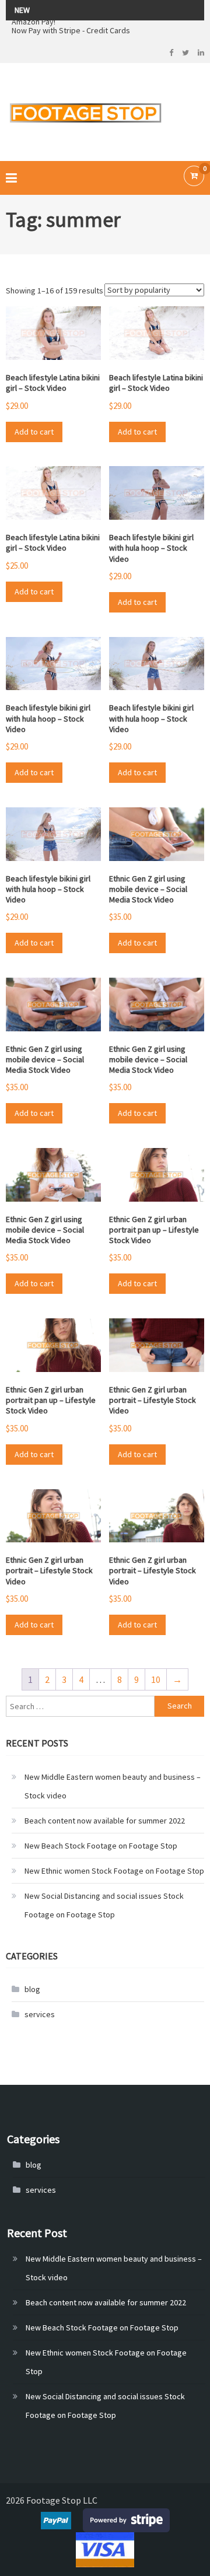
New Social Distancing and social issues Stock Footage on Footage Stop (104, 1905)
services (40, 2014)
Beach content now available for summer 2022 (105, 1821)
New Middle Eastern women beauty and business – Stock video (113, 1786)
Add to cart (34, 432)
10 (156, 1679)
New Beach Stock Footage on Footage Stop (101, 1846)
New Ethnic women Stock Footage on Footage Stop (114, 1871)
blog (32, 1989)
